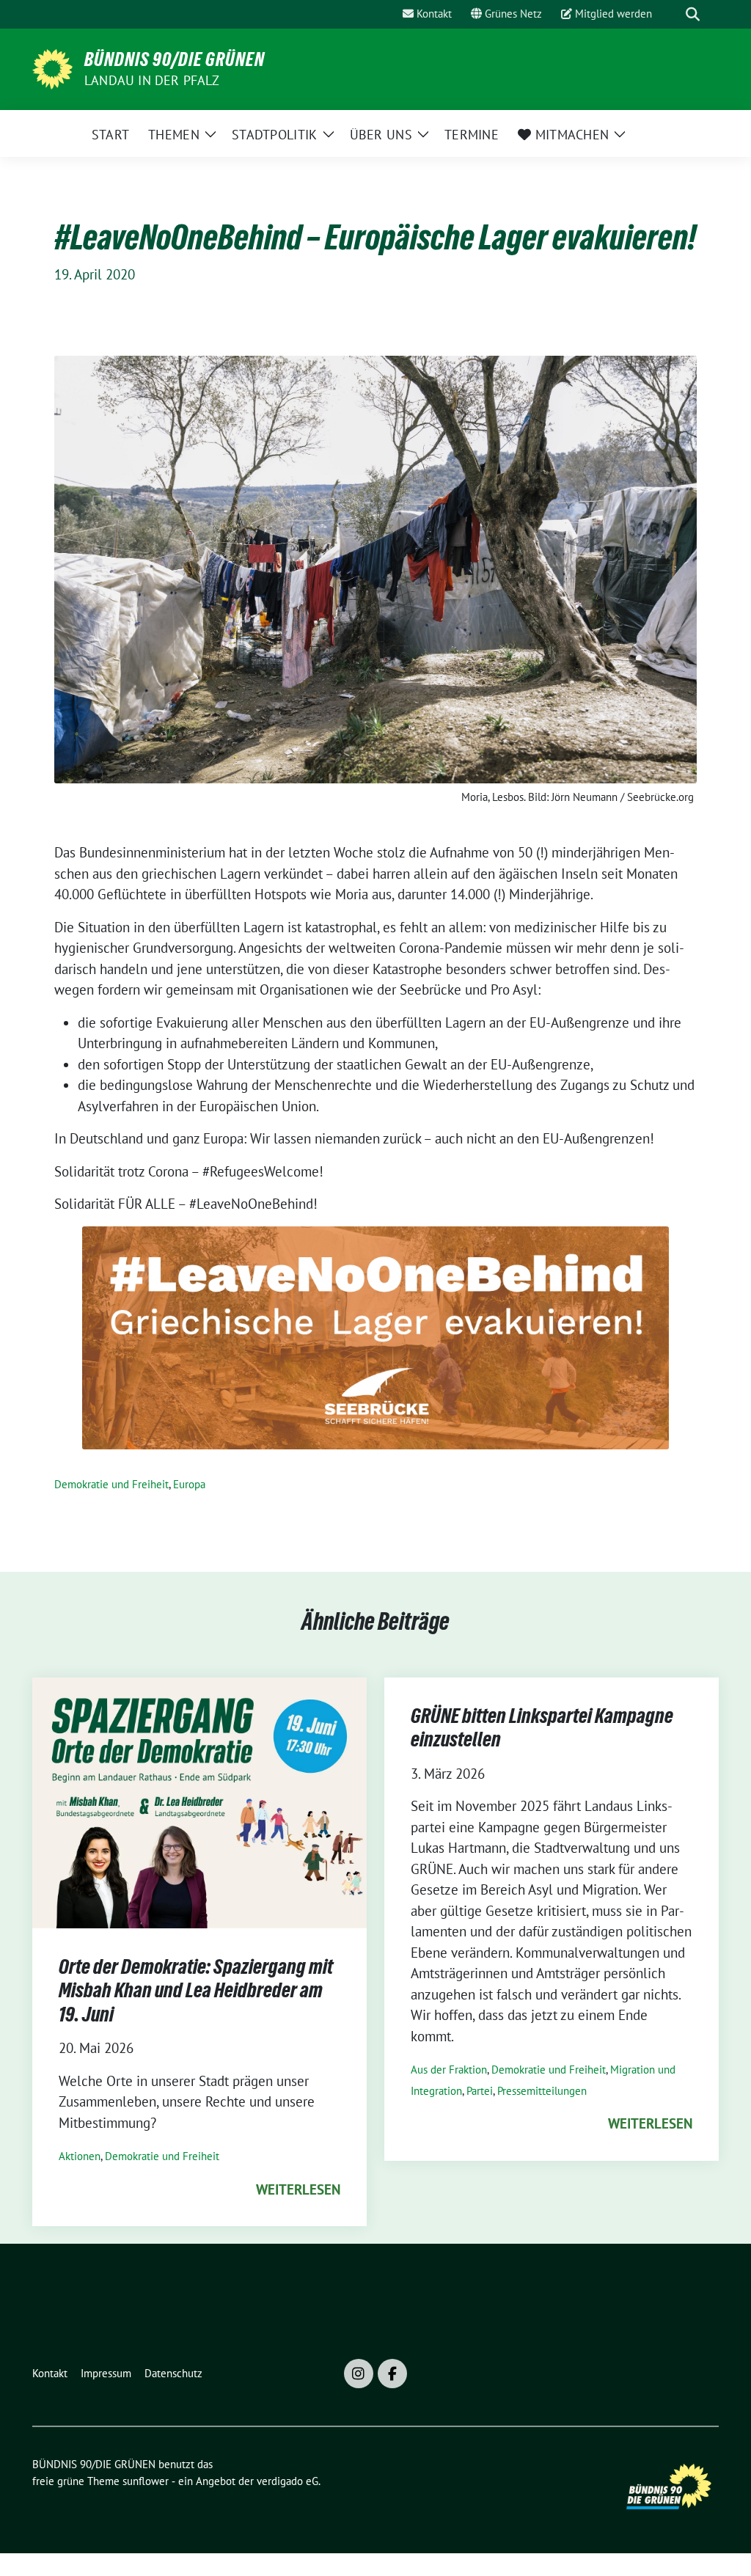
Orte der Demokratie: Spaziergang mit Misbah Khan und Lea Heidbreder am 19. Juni (196, 1990)
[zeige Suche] (693, 14)
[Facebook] (392, 2374)
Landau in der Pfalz (152, 80)
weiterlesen (298, 2189)
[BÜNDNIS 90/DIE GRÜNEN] (52, 67)
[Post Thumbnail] (199, 1801)
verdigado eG (287, 2481)
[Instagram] (359, 2374)
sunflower (146, 2481)
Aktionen (80, 2156)
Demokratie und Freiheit (111, 1484)
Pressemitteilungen (542, 2091)
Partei (480, 2091)
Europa (189, 1484)
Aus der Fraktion (449, 2070)
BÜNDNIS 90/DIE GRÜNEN (175, 59)
